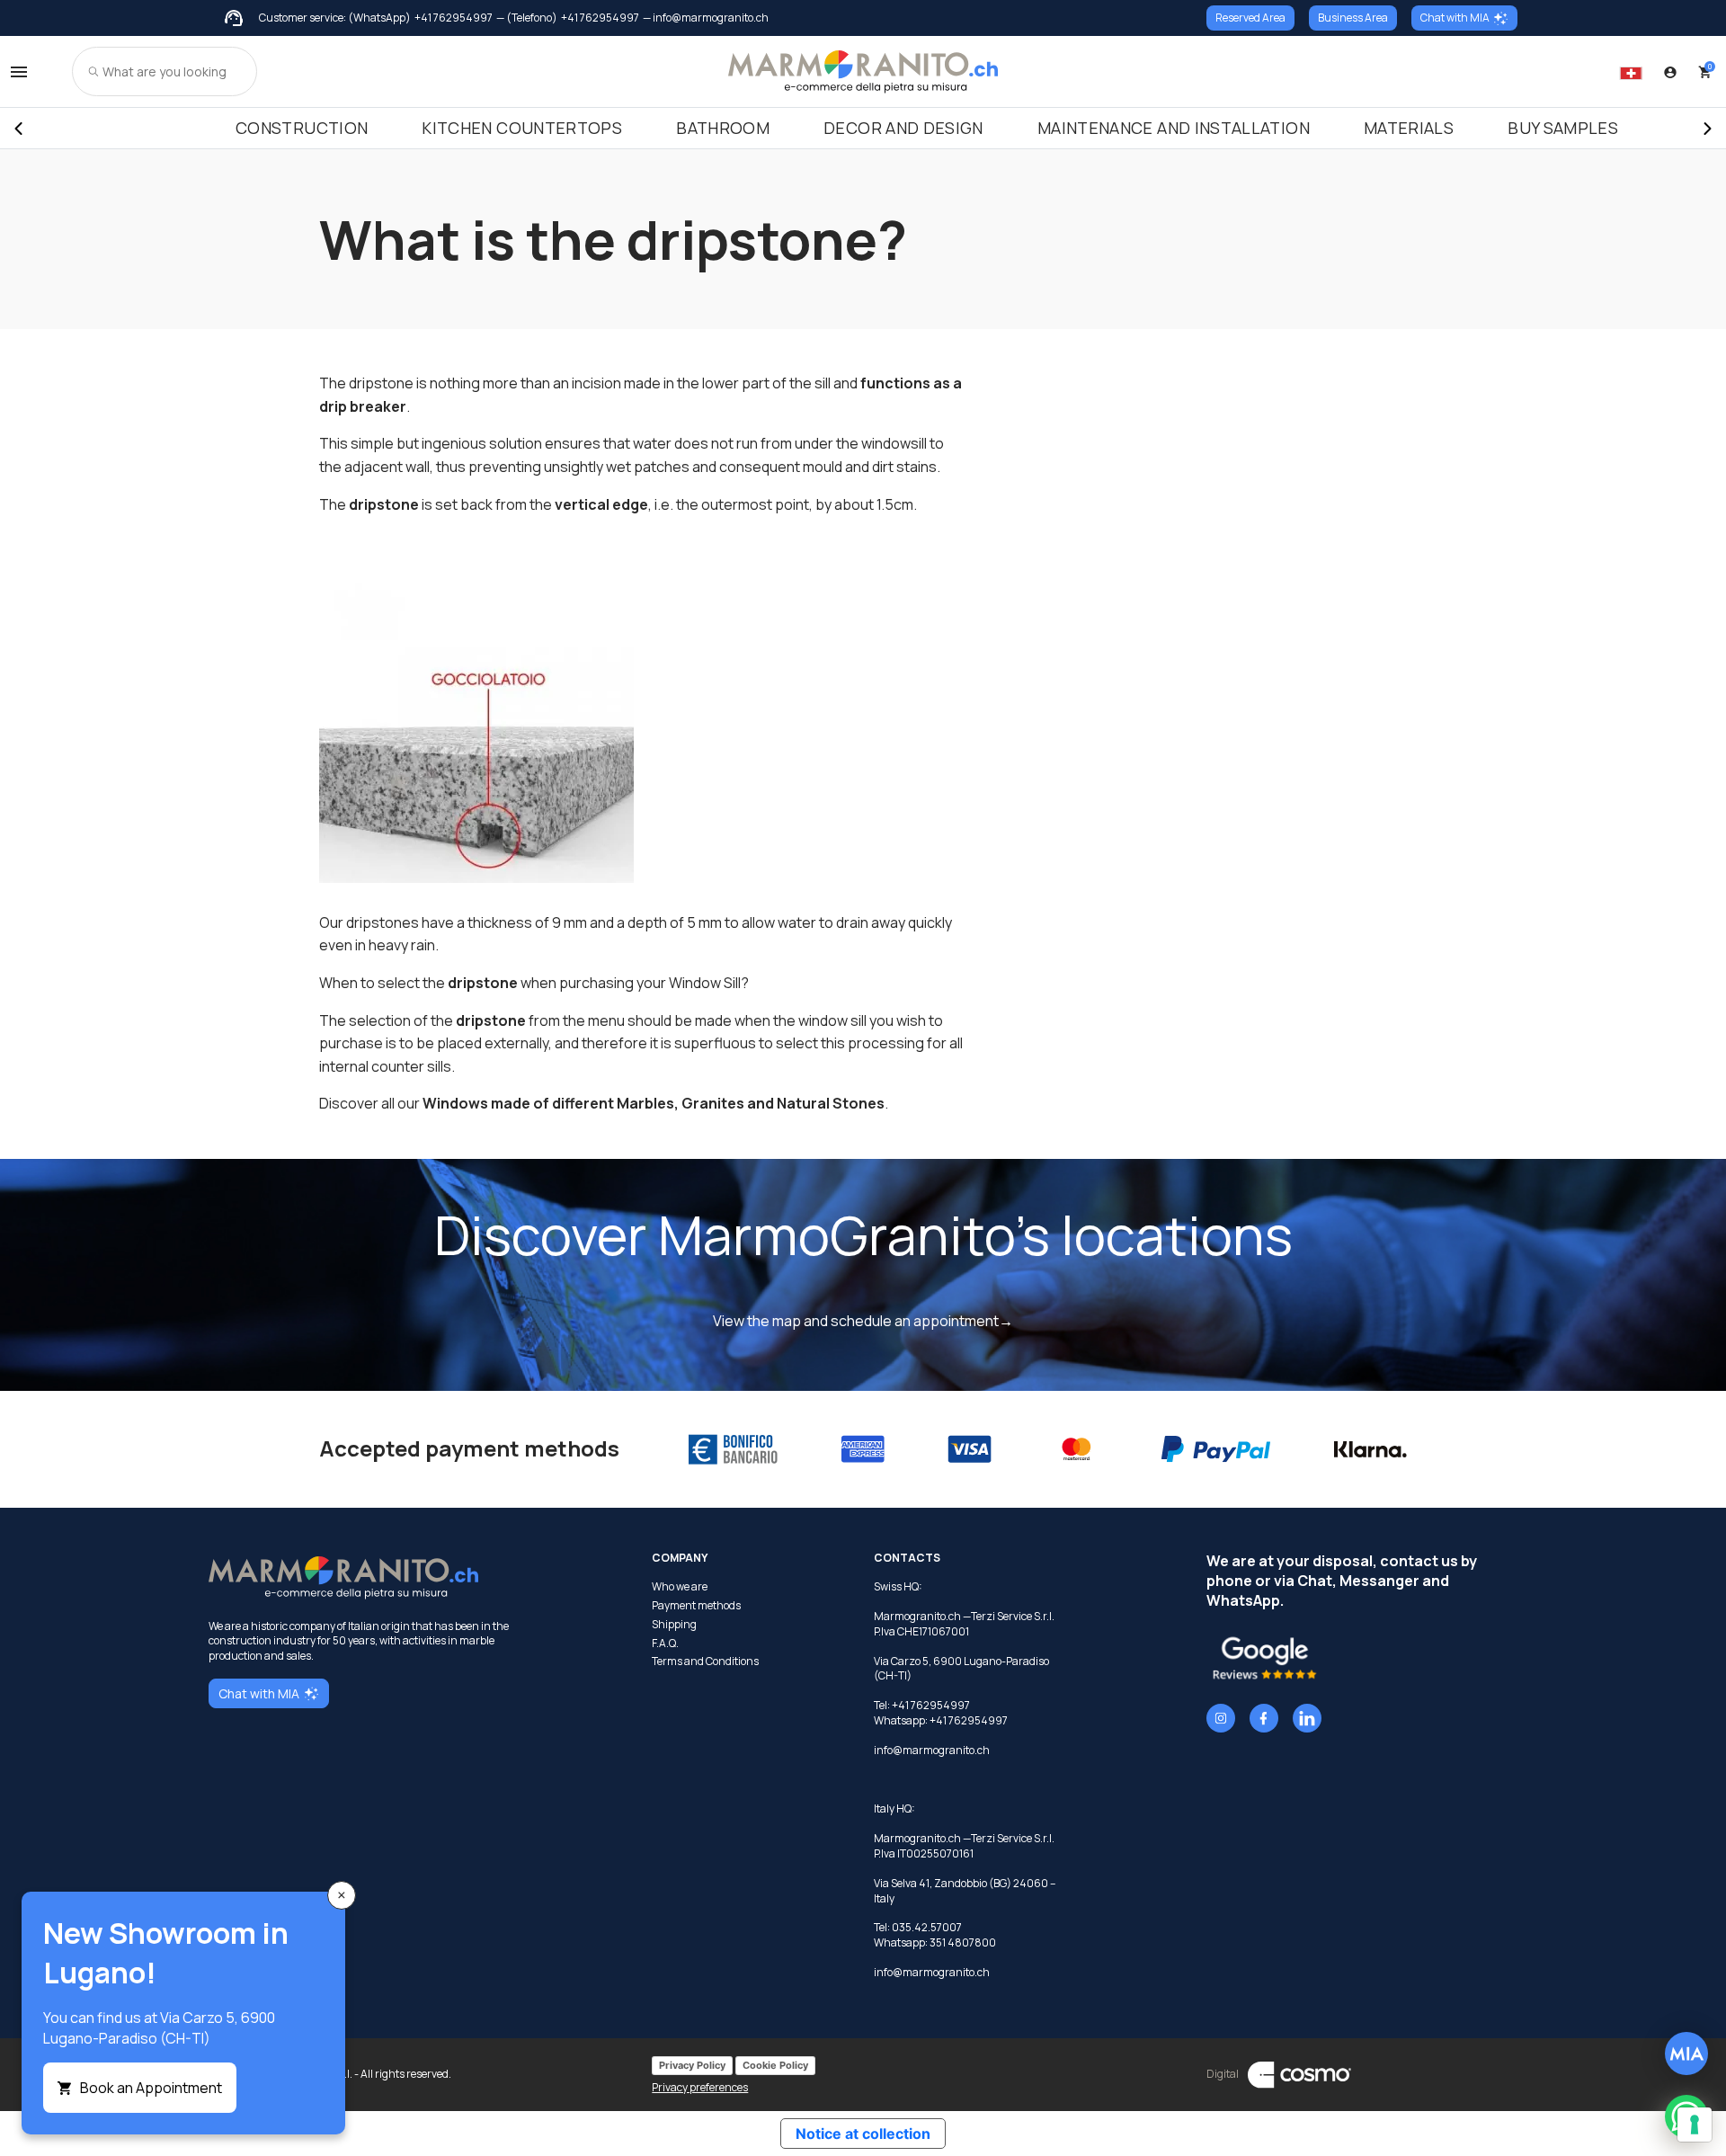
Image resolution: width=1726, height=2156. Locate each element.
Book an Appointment (151, 2088)
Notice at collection (863, 2134)
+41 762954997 (454, 18)
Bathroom (723, 128)
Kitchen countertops (522, 128)
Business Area (1353, 18)
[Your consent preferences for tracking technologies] (1695, 2125)
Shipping (674, 1625)
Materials (1409, 128)
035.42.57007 (927, 1927)
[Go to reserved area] (1670, 72)
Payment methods (696, 1606)
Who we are (680, 1587)
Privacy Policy (692, 2065)
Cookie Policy (775, 2065)
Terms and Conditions (705, 1662)
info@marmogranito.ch (932, 1750)
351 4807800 (963, 1942)
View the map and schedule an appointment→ (863, 1321)
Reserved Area (1250, 18)
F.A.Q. (665, 1644)
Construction (302, 128)
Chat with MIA (1455, 18)
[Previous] (18, 129)
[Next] (1708, 129)
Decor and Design (903, 128)
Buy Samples (1563, 128)
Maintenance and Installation (1174, 128)
